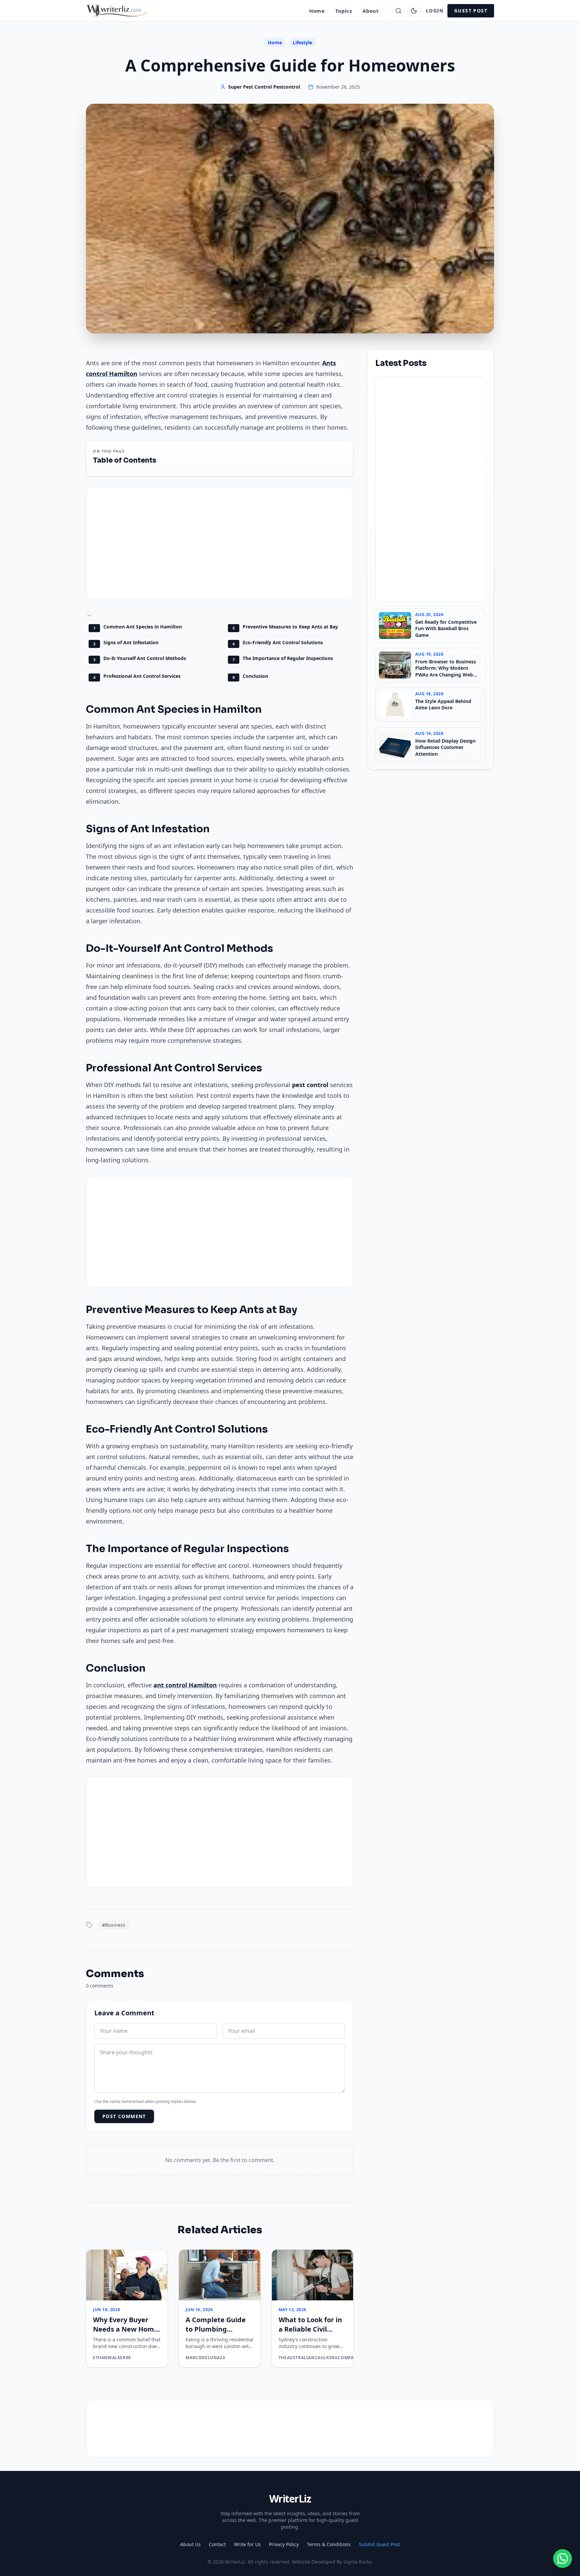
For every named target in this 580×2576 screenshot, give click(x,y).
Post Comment (124, 2116)
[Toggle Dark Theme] (414, 11)
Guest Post (471, 11)
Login (435, 11)
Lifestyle (302, 42)
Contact (217, 2544)
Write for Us (247, 2544)
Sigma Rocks (357, 2562)
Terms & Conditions (329, 2544)
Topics (344, 11)
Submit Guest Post (379, 2544)
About (371, 11)
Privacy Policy (284, 2544)
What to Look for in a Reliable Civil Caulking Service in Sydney (310, 2334)
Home (317, 11)
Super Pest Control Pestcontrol (264, 87)
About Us (190, 2544)
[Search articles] (398, 11)
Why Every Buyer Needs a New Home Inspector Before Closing (126, 2334)
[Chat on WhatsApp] (563, 2559)
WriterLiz (290, 2499)
